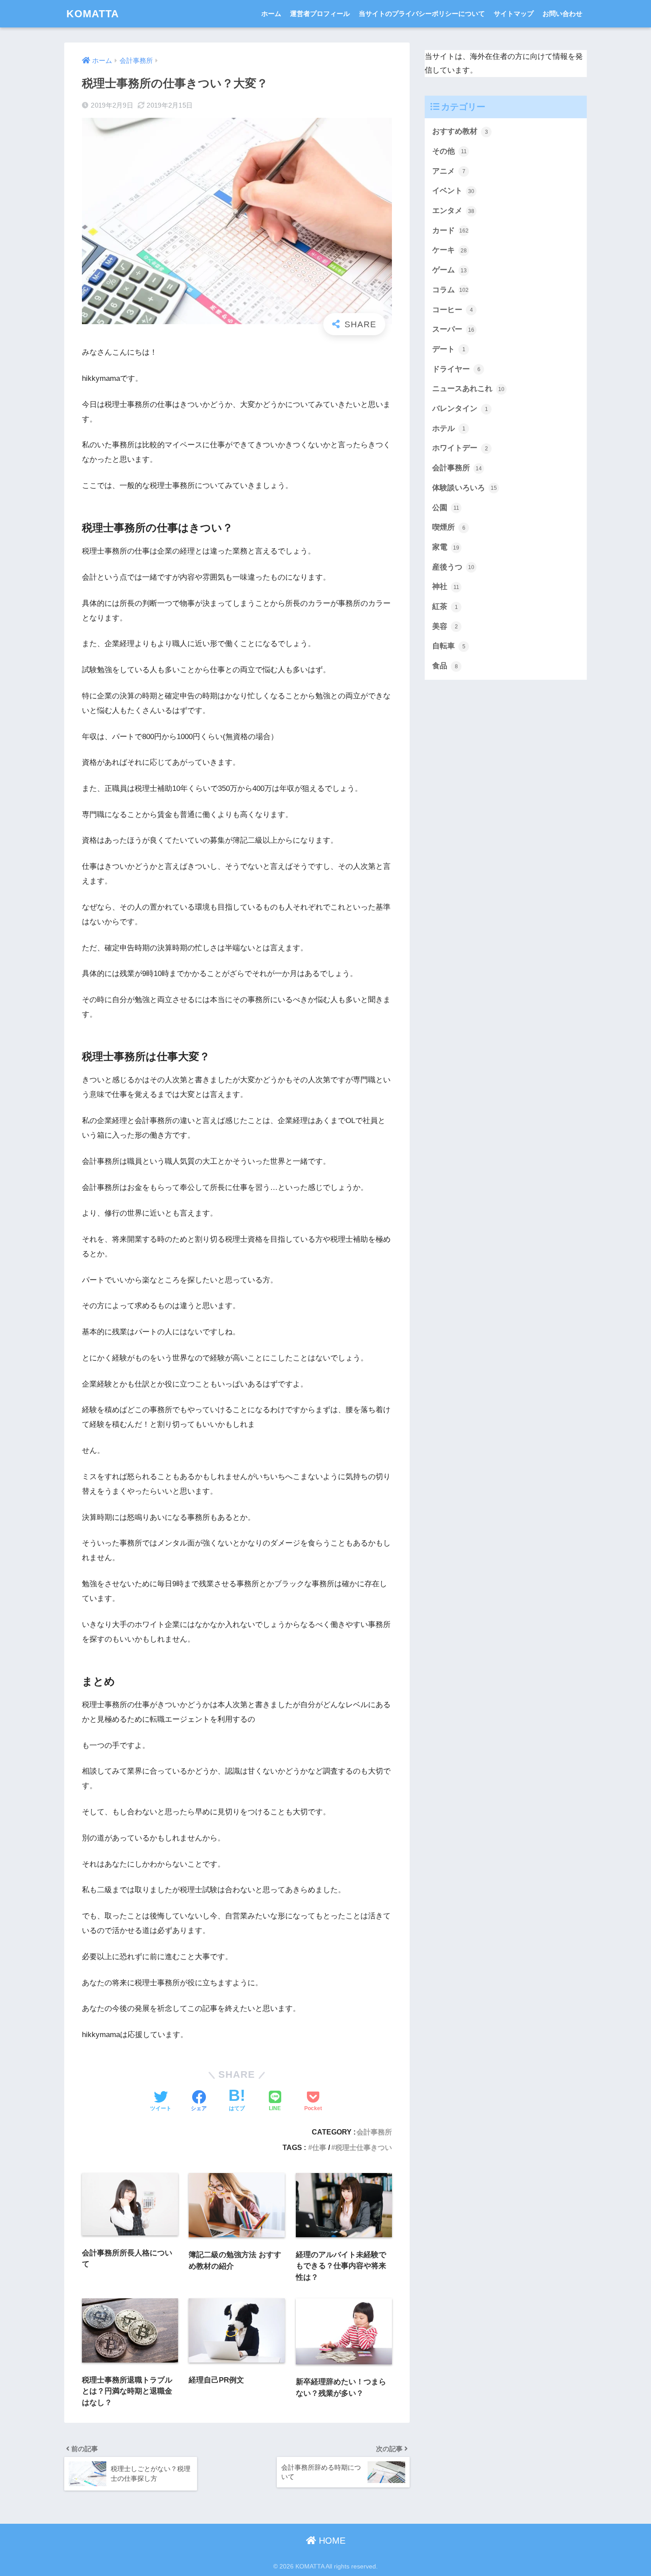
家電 (446, 547)
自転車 (449, 646)
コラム (450, 290)
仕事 (319, 2147)
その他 (449, 151)
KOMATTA (93, 14)
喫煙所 (449, 527)
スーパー (453, 329)
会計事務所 (374, 2132)
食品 (445, 666)
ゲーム (449, 270)
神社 (446, 587)
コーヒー (453, 310)
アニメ (449, 171)
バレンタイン (460, 409)
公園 (446, 508)
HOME (331, 2541)
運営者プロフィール (320, 14)
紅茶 (445, 606)
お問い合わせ (562, 14)
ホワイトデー (460, 448)
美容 (445, 626)
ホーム (271, 14)
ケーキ (449, 250)
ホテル (449, 428)
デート (449, 349)
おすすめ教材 (460, 131)
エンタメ (453, 211)
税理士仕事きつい (364, 2147)
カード (450, 230)
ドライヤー (456, 369)
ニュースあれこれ (468, 389)
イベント (453, 191)
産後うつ (453, 567)
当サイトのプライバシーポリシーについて (422, 14)
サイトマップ (514, 14)
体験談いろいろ (465, 488)
